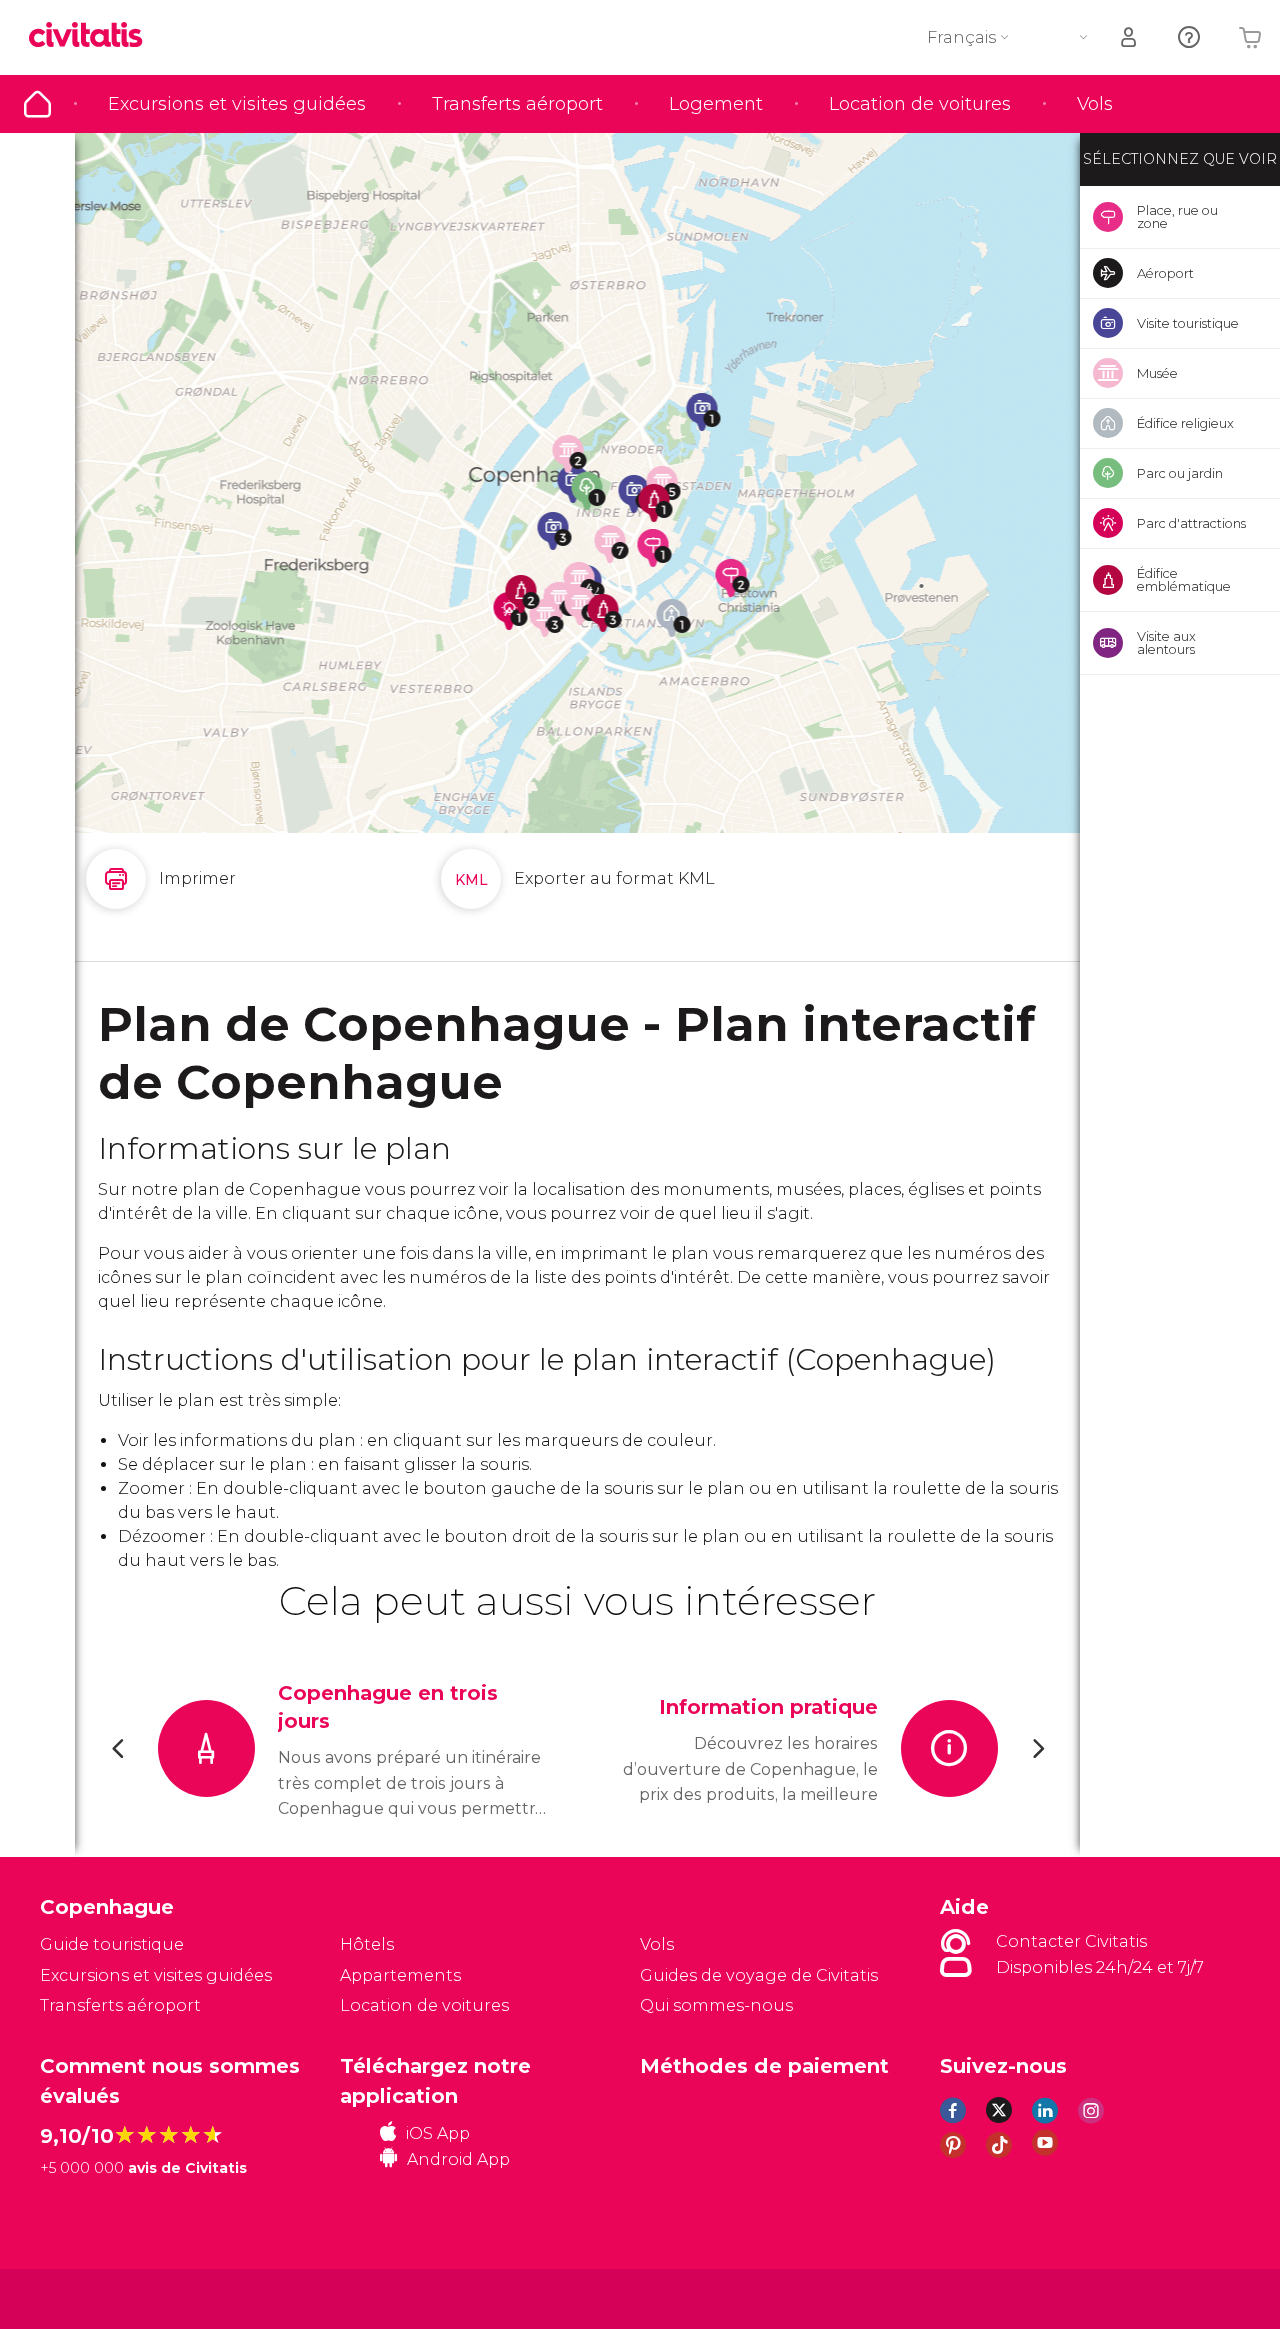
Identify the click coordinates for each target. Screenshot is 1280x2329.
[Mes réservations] (1130, 37)
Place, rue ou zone (1177, 216)
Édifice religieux (1185, 423)
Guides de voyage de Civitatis (759, 1975)
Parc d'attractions (1191, 523)
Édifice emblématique (1184, 579)
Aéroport (1165, 273)
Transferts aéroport (517, 104)
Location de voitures (920, 104)
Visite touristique (1188, 323)
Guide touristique (37, 104)
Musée (1157, 373)
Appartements (400, 1975)
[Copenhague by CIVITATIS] (93, 36)
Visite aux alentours (1166, 642)
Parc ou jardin (1180, 473)
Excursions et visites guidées (237, 104)
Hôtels (367, 1944)
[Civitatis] (90, 2297)
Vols (1095, 104)
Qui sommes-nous (716, 2005)
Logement (716, 104)
